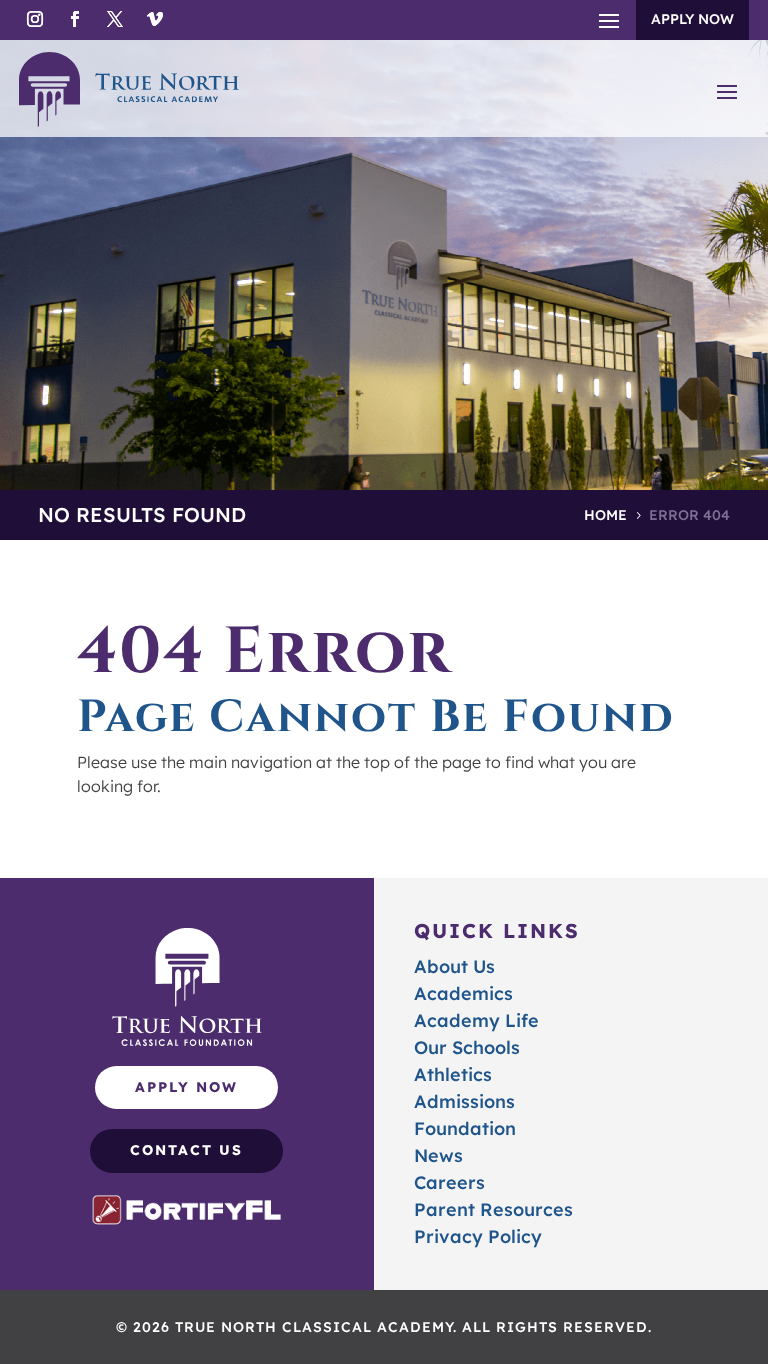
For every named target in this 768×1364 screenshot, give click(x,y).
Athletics (453, 1074)
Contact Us (186, 1150)
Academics (463, 993)
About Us (454, 966)
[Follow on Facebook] (75, 19)
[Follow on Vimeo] (155, 19)
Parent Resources (493, 1209)
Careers (449, 1182)
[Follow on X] (115, 19)
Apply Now (692, 19)
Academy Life (476, 1020)
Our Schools (467, 1047)
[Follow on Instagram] (35, 19)
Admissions (464, 1101)
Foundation (465, 1128)
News (438, 1155)
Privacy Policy (478, 1236)
